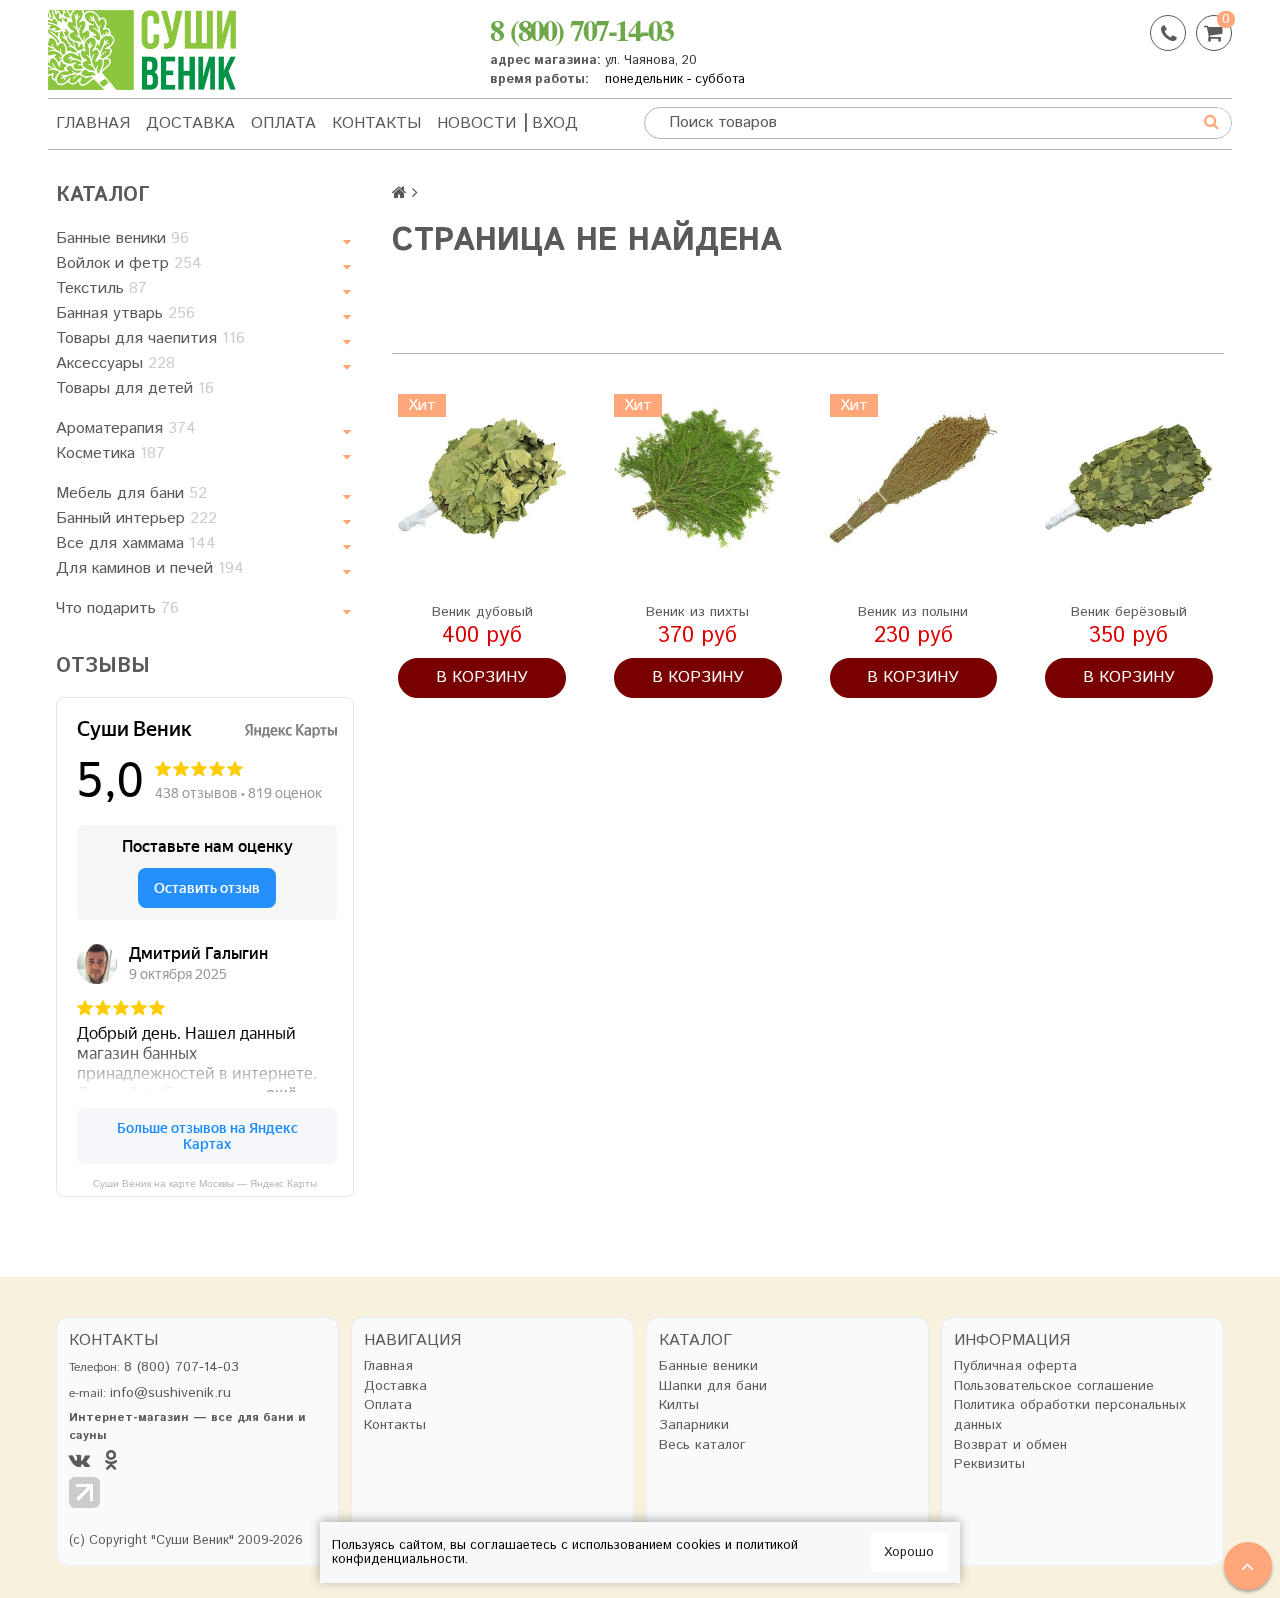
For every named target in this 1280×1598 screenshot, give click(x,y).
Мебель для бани (131, 493)
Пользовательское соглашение (1054, 1386)
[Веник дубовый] (482, 478)
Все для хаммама (136, 543)
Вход (555, 123)
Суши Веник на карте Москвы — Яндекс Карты (205, 1183)
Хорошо (909, 1552)
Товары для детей (135, 388)
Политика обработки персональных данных (1070, 1415)
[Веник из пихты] (698, 478)
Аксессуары (115, 363)
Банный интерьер (136, 518)
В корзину (482, 677)
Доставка (190, 123)
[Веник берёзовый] (1129, 478)
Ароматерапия (126, 428)
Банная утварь (125, 313)
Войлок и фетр (129, 263)
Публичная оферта (1015, 1366)
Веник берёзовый (1129, 612)
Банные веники (122, 238)
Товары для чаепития (150, 338)
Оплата (283, 123)
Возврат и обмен (1010, 1445)
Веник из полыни (913, 612)
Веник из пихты (697, 612)
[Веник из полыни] (914, 478)
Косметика (110, 453)
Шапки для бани (713, 1386)
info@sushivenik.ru (170, 1393)
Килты (679, 1405)
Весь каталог (702, 1445)
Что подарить (117, 608)
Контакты (376, 123)
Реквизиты (989, 1464)
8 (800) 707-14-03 (581, 29)
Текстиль (101, 288)
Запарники (694, 1425)
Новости (476, 123)
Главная (93, 123)
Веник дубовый (482, 612)
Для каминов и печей (150, 568)
